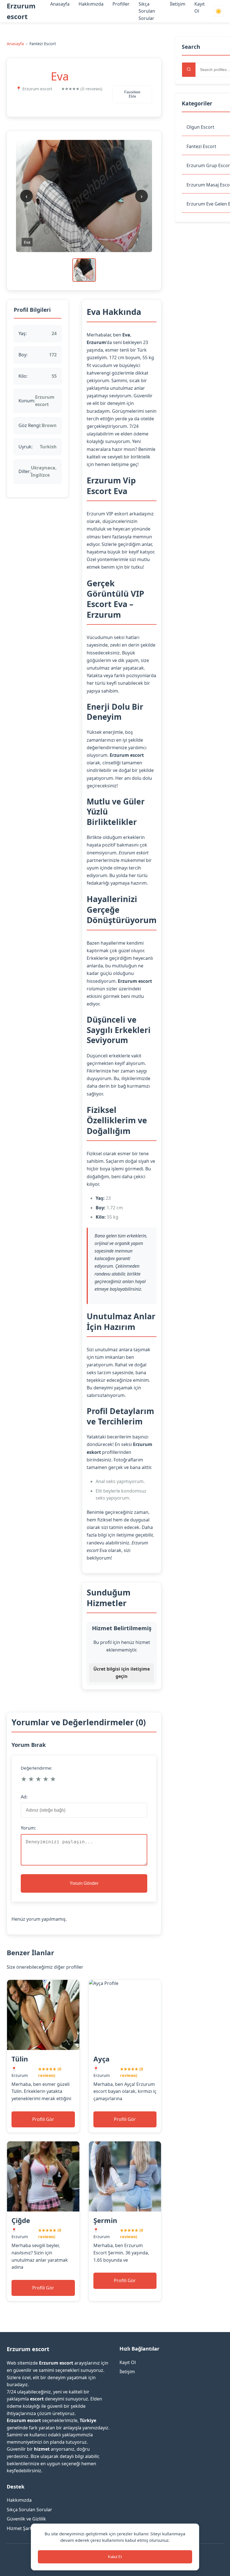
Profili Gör (43, 2119)
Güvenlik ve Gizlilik (26, 2519)
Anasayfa (60, 4)
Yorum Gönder (84, 1883)
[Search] (189, 70)
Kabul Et (115, 2557)
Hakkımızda (91, 4)
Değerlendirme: (36, 1768)
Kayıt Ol (128, 2362)
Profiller (121, 4)
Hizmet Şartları (23, 2528)
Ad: (24, 1797)
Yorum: (28, 1828)
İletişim (178, 4)
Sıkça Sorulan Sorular (147, 11)
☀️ (219, 11)
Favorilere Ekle (132, 94)
